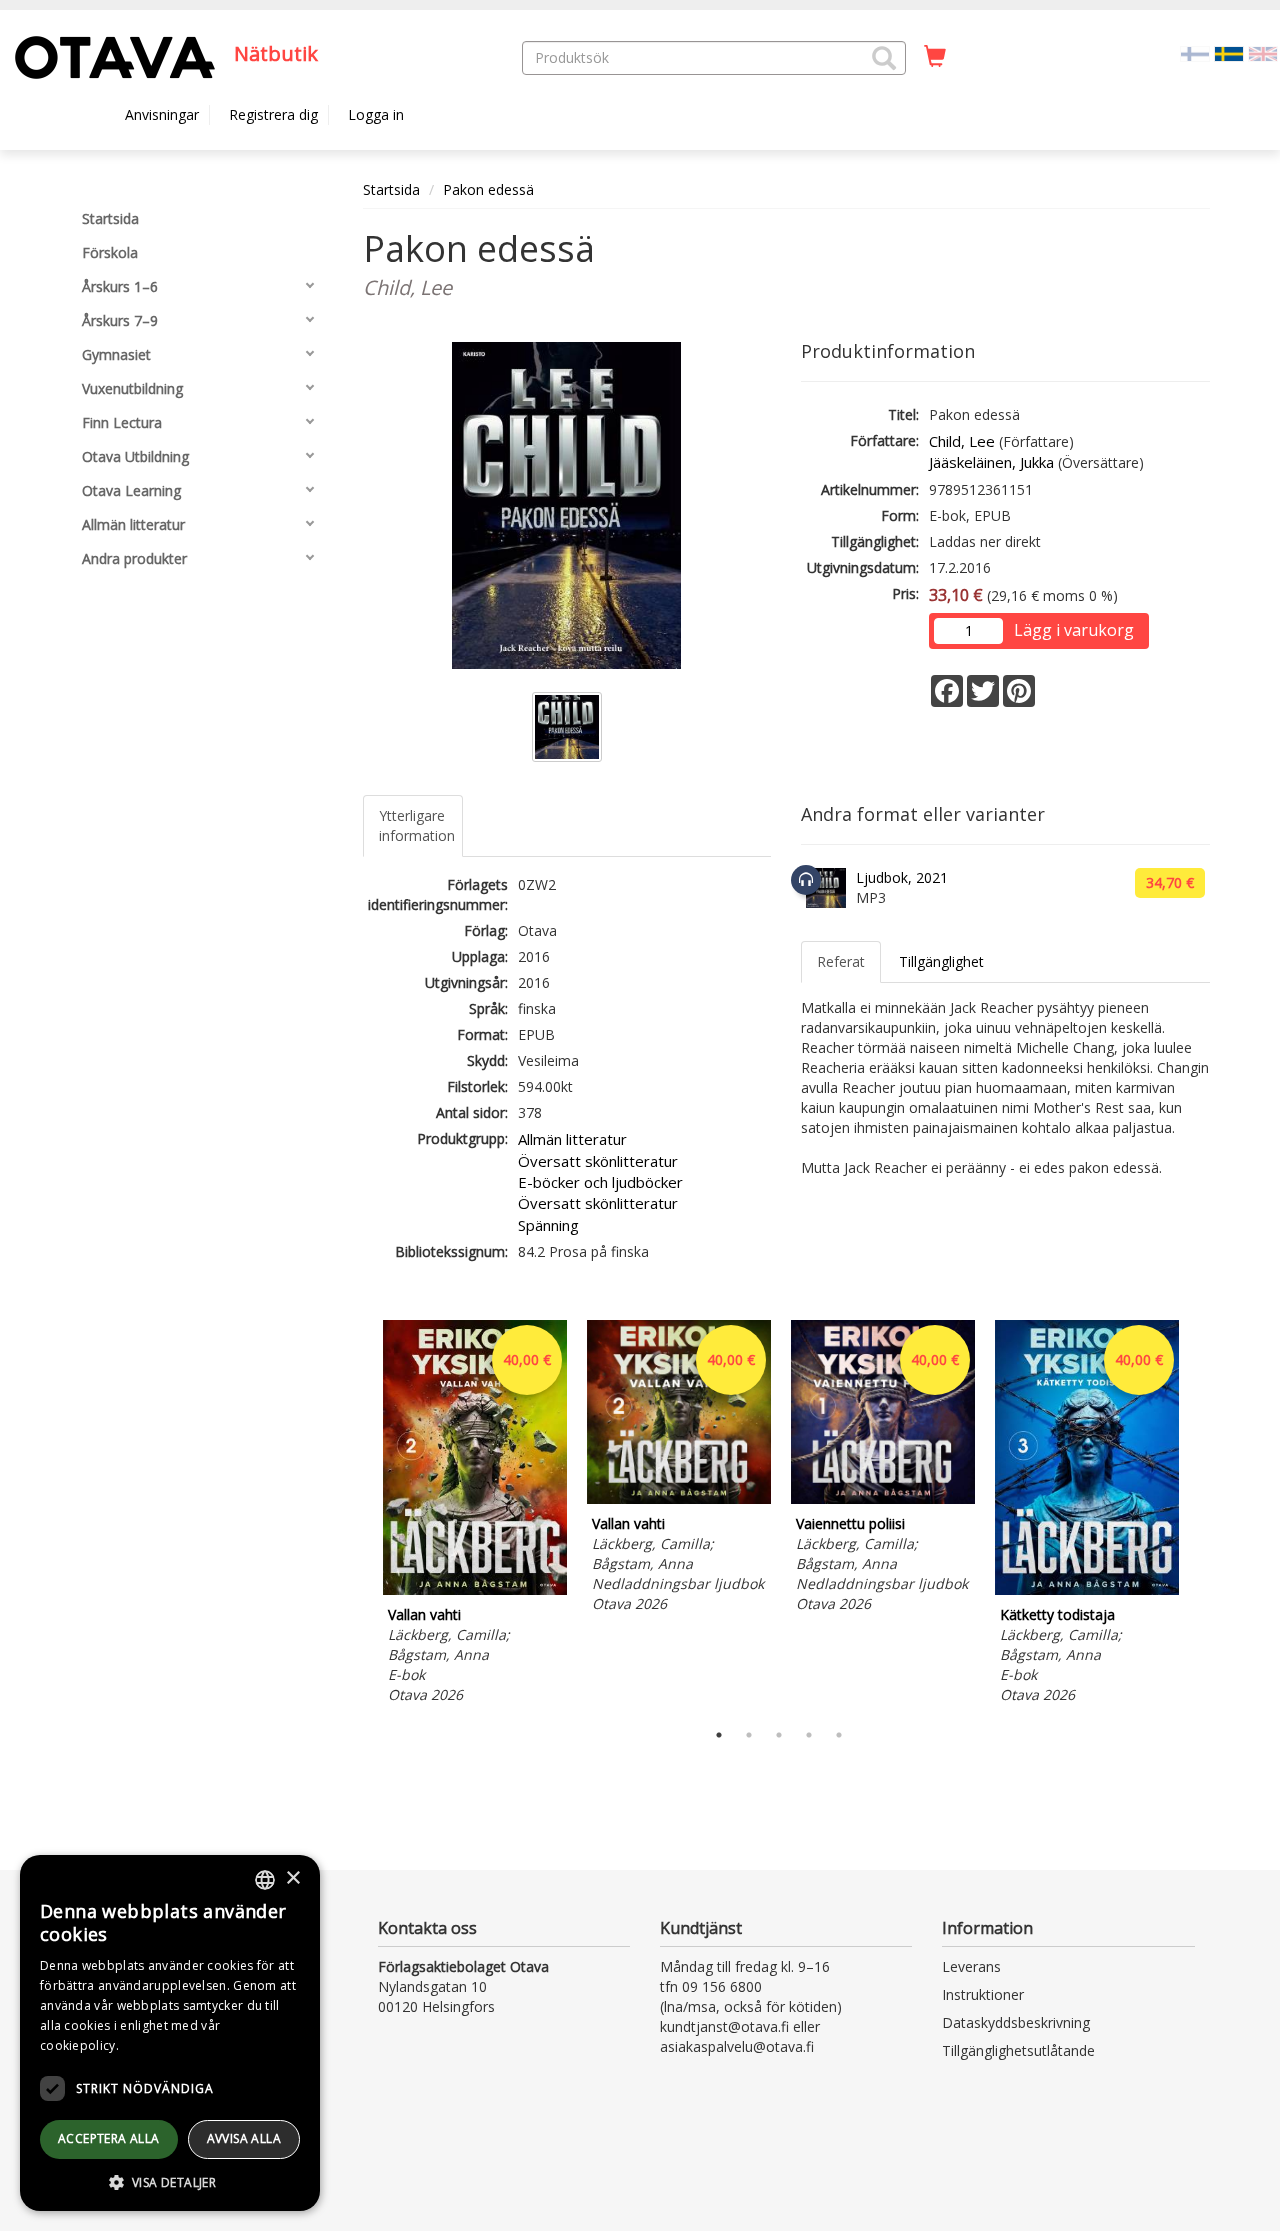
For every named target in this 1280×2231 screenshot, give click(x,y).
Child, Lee (962, 441)
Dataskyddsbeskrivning (1016, 2022)
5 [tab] (839, 1735)
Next (1200, 1515)
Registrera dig (273, 114)
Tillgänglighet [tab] (941, 961)
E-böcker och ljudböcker (600, 1182)
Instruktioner (983, 1994)
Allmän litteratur (572, 1139)
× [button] (292, 1878)
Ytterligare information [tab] (417, 825)
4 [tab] (809, 1735)
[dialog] (170, 2033)
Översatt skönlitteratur (598, 1161)
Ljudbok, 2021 (902, 877)
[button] (884, 58)
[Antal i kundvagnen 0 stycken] (935, 57)
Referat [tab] (841, 961)
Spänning (548, 1225)
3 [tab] (779, 1735)
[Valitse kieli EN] (1263, 52)
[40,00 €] (475, 1589)
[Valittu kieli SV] (1229, 52)
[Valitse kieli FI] (1195, 52)
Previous (358, 1515)
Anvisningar (162, 114)
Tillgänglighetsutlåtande (1018, 2050)
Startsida (391, 189)
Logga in (376, 114)
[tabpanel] (475, 1514)
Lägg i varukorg (1074, 630)
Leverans (971, 1966)
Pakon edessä (488, 189)
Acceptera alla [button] (109, 2138)
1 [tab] (719, 1735)
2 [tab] (749, 1735)
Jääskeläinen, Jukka (991, 462)
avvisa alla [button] (244, 2138)
